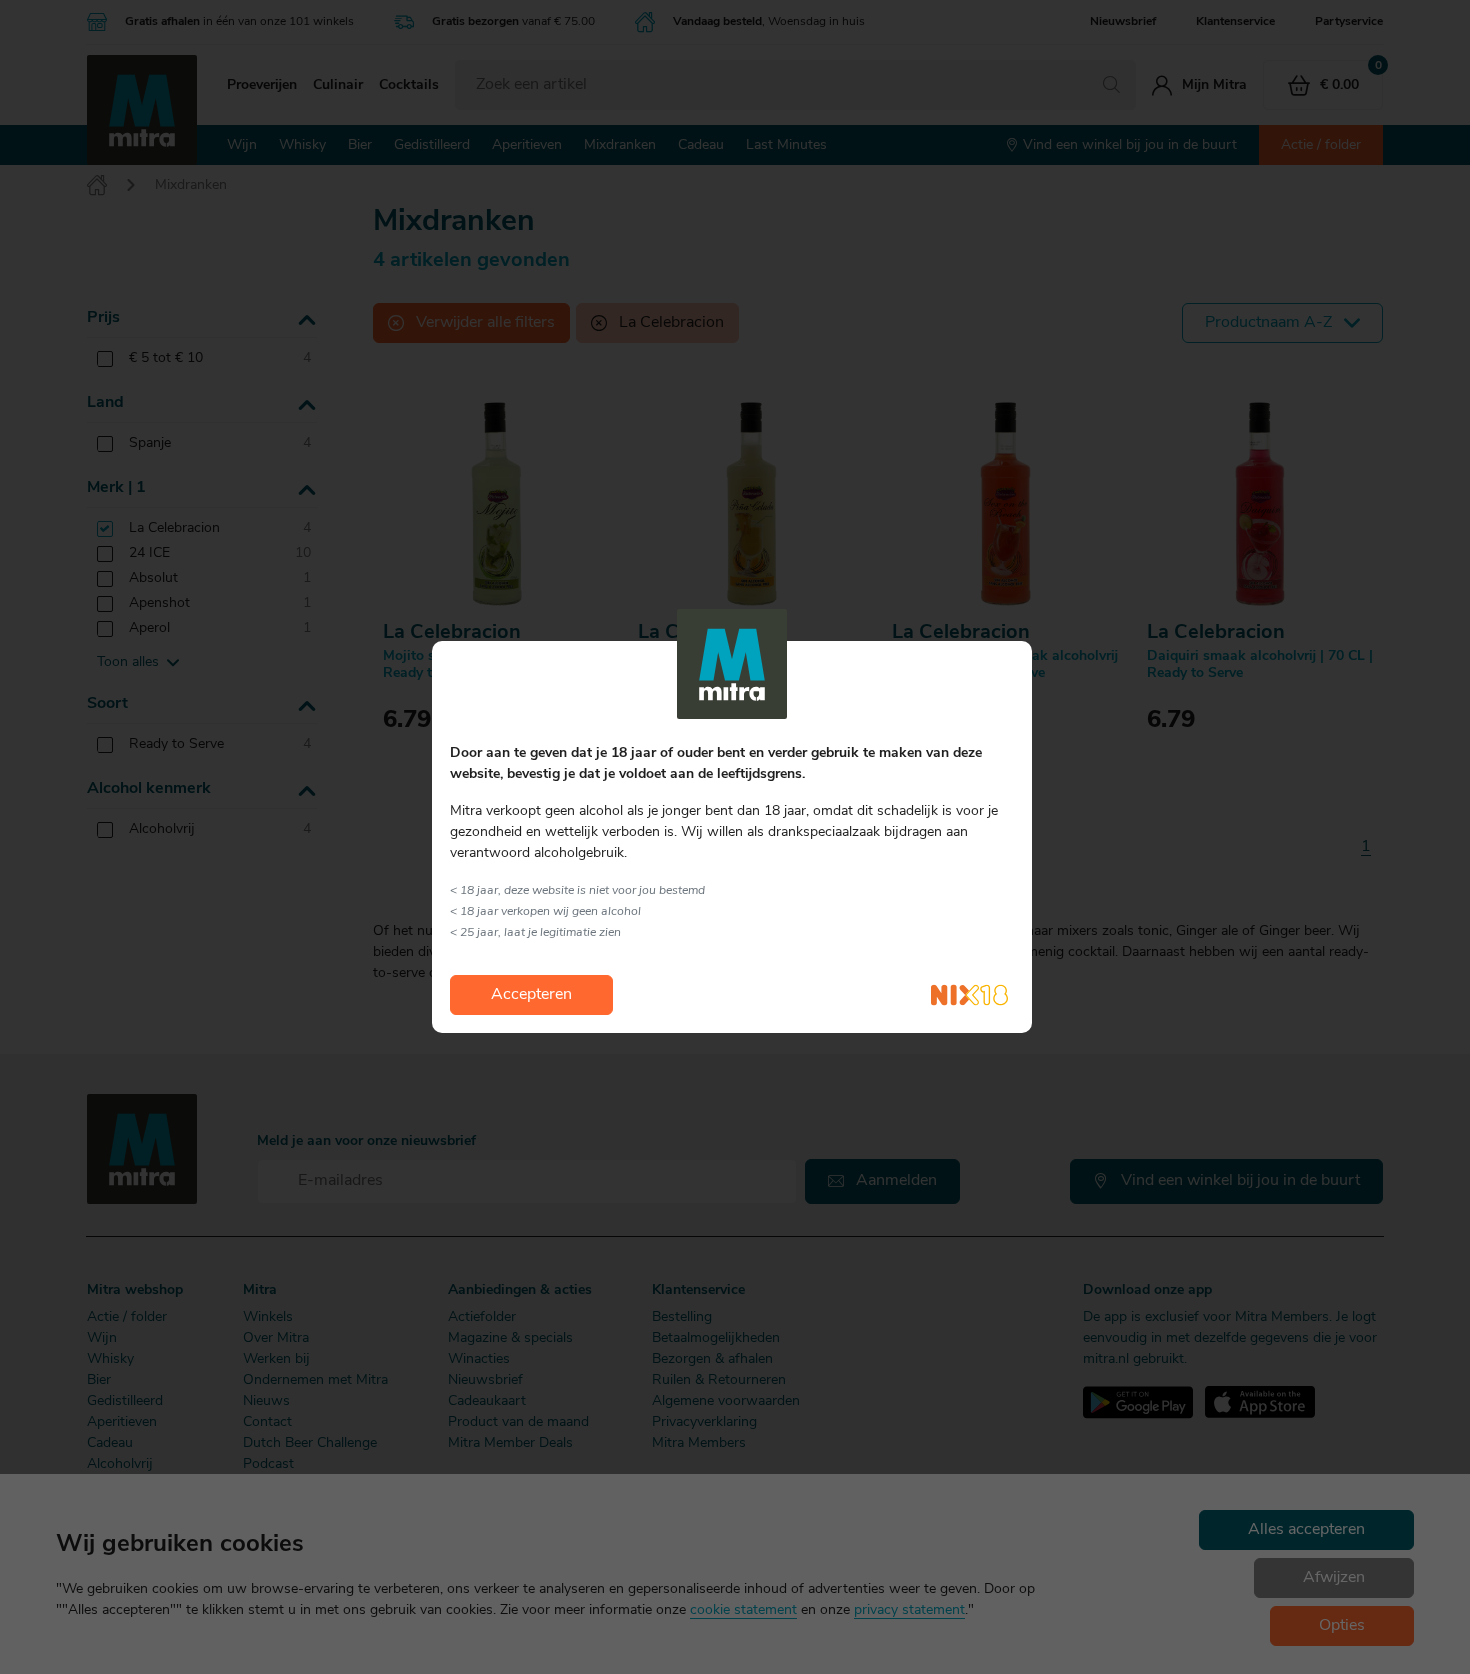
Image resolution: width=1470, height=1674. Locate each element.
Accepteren (531, 995)
